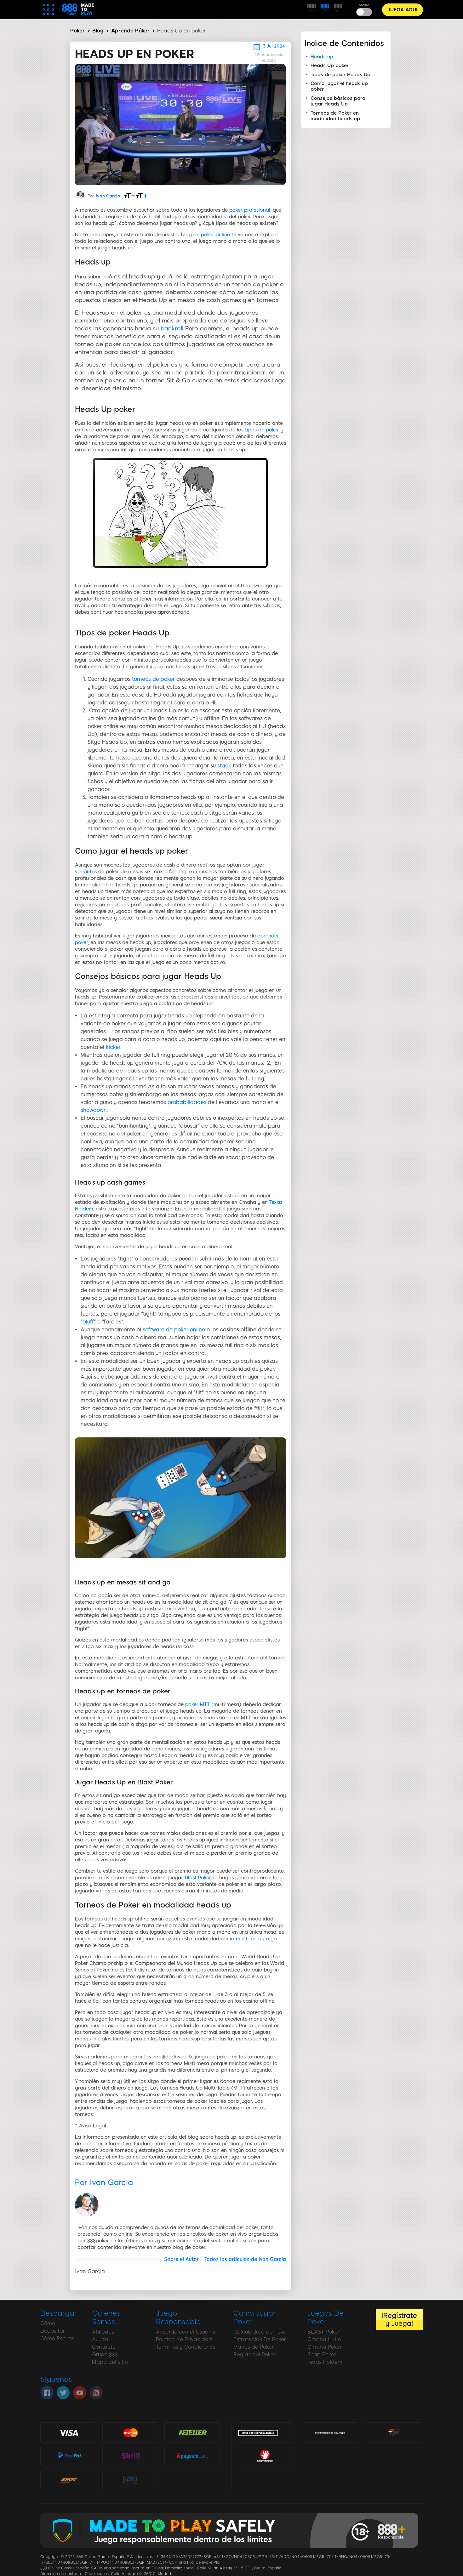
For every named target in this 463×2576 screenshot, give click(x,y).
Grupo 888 (105, 2354)
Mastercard (130, 2432)
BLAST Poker (323, 2332)
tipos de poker (262, 430)
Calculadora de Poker (261, 2332)
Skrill (130, 2456)
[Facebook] (47, 2393)
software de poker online (174, 1330)
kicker (113, 1047)
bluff (88, 1322)
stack (224, 766)
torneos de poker (153, 679)
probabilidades (187, 1102)
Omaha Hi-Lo (324, 2339)
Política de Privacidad (184, 2339)
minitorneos (250, 1939)
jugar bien (394, 2432)
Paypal (68, 2453)
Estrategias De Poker (260, 2339)
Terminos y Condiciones (186, 2347)
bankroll (172, 328)
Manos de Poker (254, 2347)
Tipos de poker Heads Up (340, 75)
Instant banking (130, 2479)
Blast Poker (198, 1878)
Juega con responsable (258, 2432)
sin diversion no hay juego (330, 2433)
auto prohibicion (266, 2456)
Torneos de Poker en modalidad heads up (335, 116)
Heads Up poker (330, 65)
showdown (94, 1110)
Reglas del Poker (254, 2354)
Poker (77, 31)
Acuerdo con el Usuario (185, 2332)
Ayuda (100, 2339)
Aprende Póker (130, 31)
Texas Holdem (325, 2362)
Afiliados (103, 2332)
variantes (86, 872)
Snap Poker (322, 2354)
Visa (68, 2432)
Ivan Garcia (108, 196)
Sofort (68, 2479)
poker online (215, 235)
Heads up (322, 57)
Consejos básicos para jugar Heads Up (338, 101)
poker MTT (197, 1704)
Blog (98, 31)
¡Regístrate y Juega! (399, 2319)
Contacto (104, 2347)
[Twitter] (63, 2393)
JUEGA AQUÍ (403, 10)
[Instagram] (96, 2393)
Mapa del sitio (110, 2362)
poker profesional (250, 210)
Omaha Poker (325, 2347)
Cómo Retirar (57, 2338)
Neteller (192, 2432)
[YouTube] (80, 2393)
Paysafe (192, 2456)
